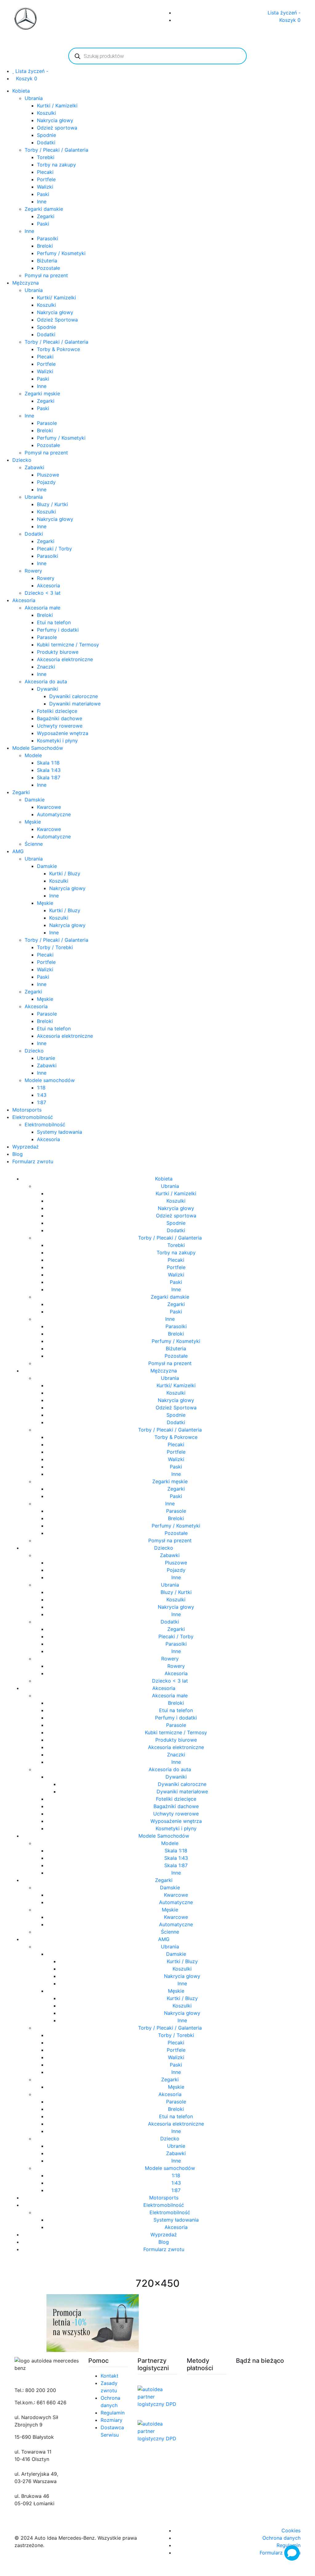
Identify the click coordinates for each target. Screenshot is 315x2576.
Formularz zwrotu (33, 1161)
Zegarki (46, 216)
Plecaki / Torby (54, 549)
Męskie (33, 822)
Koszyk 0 (290, 20)
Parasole (47, 423)
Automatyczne (54, 814)
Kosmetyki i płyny (57, 741)
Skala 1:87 (49, 777)
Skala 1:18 (48, 763)
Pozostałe (48, 268)
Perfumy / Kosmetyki (61, 253)
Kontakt (110, 2376)
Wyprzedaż (26, 1147)
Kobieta (21, 91)
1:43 (42, 1095)
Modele (33, 755)
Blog (18, 1154)
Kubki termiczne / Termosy (68, 645)
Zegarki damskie (44, 209)
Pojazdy (46, 482)
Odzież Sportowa (57, 320)
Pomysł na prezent (46, 275)
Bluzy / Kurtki (52, 504)
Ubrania (34, 98)
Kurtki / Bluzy (65, 873)
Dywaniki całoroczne (74, 696)
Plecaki (45, 172)
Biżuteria (47, 261)
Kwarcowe (49, 807)
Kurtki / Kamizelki (57, 106)
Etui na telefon (54, 622)
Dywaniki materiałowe (75, 704)
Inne (42, 202)
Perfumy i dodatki (58, 630)
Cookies (291, 2530)
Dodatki (46, 142)
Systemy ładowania (60, 1132)
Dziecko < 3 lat (43, 593)
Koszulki (46, 113)
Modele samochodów (50, 1080)
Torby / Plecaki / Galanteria (56, 150)
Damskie (35, 800)
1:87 (42, 1102)
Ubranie (46, 1058)
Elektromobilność (33, 1117)
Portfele (46, 179)
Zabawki (34, 467)
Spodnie (46, 135)
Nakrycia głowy (55, 120)
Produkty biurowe (58, 652)
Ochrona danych (281, 2538)
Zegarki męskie (42, 393)
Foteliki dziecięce (57, 711)
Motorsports (27, 1110)
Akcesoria (48, 585)
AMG (18, 851)
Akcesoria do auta (46, 681)
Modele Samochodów (38, 748)
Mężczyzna (26, 283)
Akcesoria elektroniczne (65, 659)
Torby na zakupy (56, 165)
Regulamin (113, 2413)
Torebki (46, 157)
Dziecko (22, 460)
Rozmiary (112, 2420)
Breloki (45, 246)
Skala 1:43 (49, 770)
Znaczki (46, 667)
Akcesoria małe (42, 608)
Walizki (45, 187)
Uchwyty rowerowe (60, 726)
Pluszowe (48, 475)
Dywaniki (48, 689)
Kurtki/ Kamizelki (56, 298)
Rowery (33, 571)
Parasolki (48, 238)
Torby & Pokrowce (58, 349)
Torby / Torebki (55, 947)
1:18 (41, 1088)
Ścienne (34, 844)
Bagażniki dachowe (60, 718)
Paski (43, 194)
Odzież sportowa (57, 128)
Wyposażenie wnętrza (63, 733)
